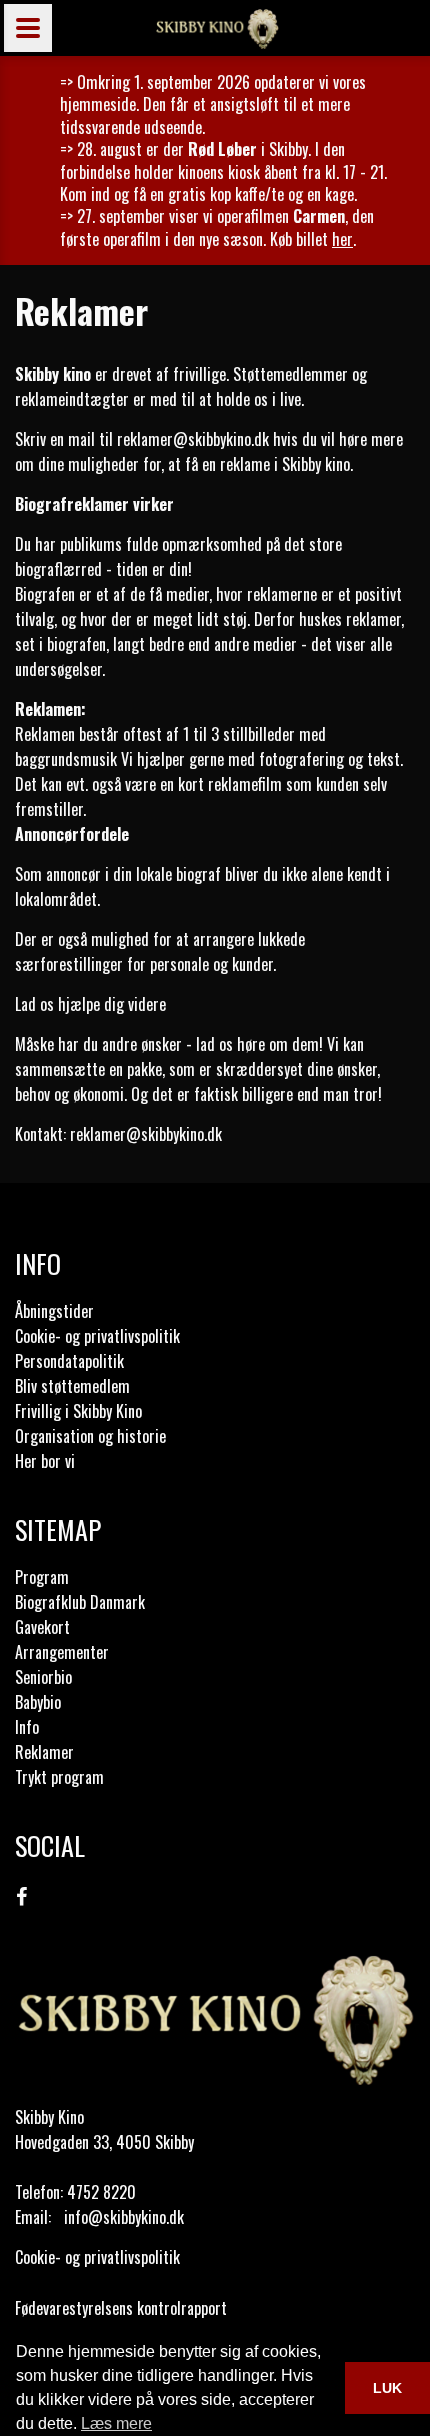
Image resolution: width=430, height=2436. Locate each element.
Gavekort (42, 1627)
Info (27, 1727)
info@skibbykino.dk (124, 2217)
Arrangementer (62, 1652)
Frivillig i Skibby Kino (78, 1411)
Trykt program (59, 1777)
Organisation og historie (90, 1436)
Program (42, 1577)
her (342, 239)
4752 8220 (101, 2192)
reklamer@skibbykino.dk (193, 439)
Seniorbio (43, 1677)
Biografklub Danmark (80, 1602)
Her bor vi (45, 1461)
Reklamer (44, 1752)
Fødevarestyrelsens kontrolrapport (121, 2308)
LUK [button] (387, 2388)
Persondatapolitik (69, 1361)
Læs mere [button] (116, 2423)
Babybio (38, 1702)
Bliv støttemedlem (72, 1386)
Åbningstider (54, 1311)
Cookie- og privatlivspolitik (97, 1336)
